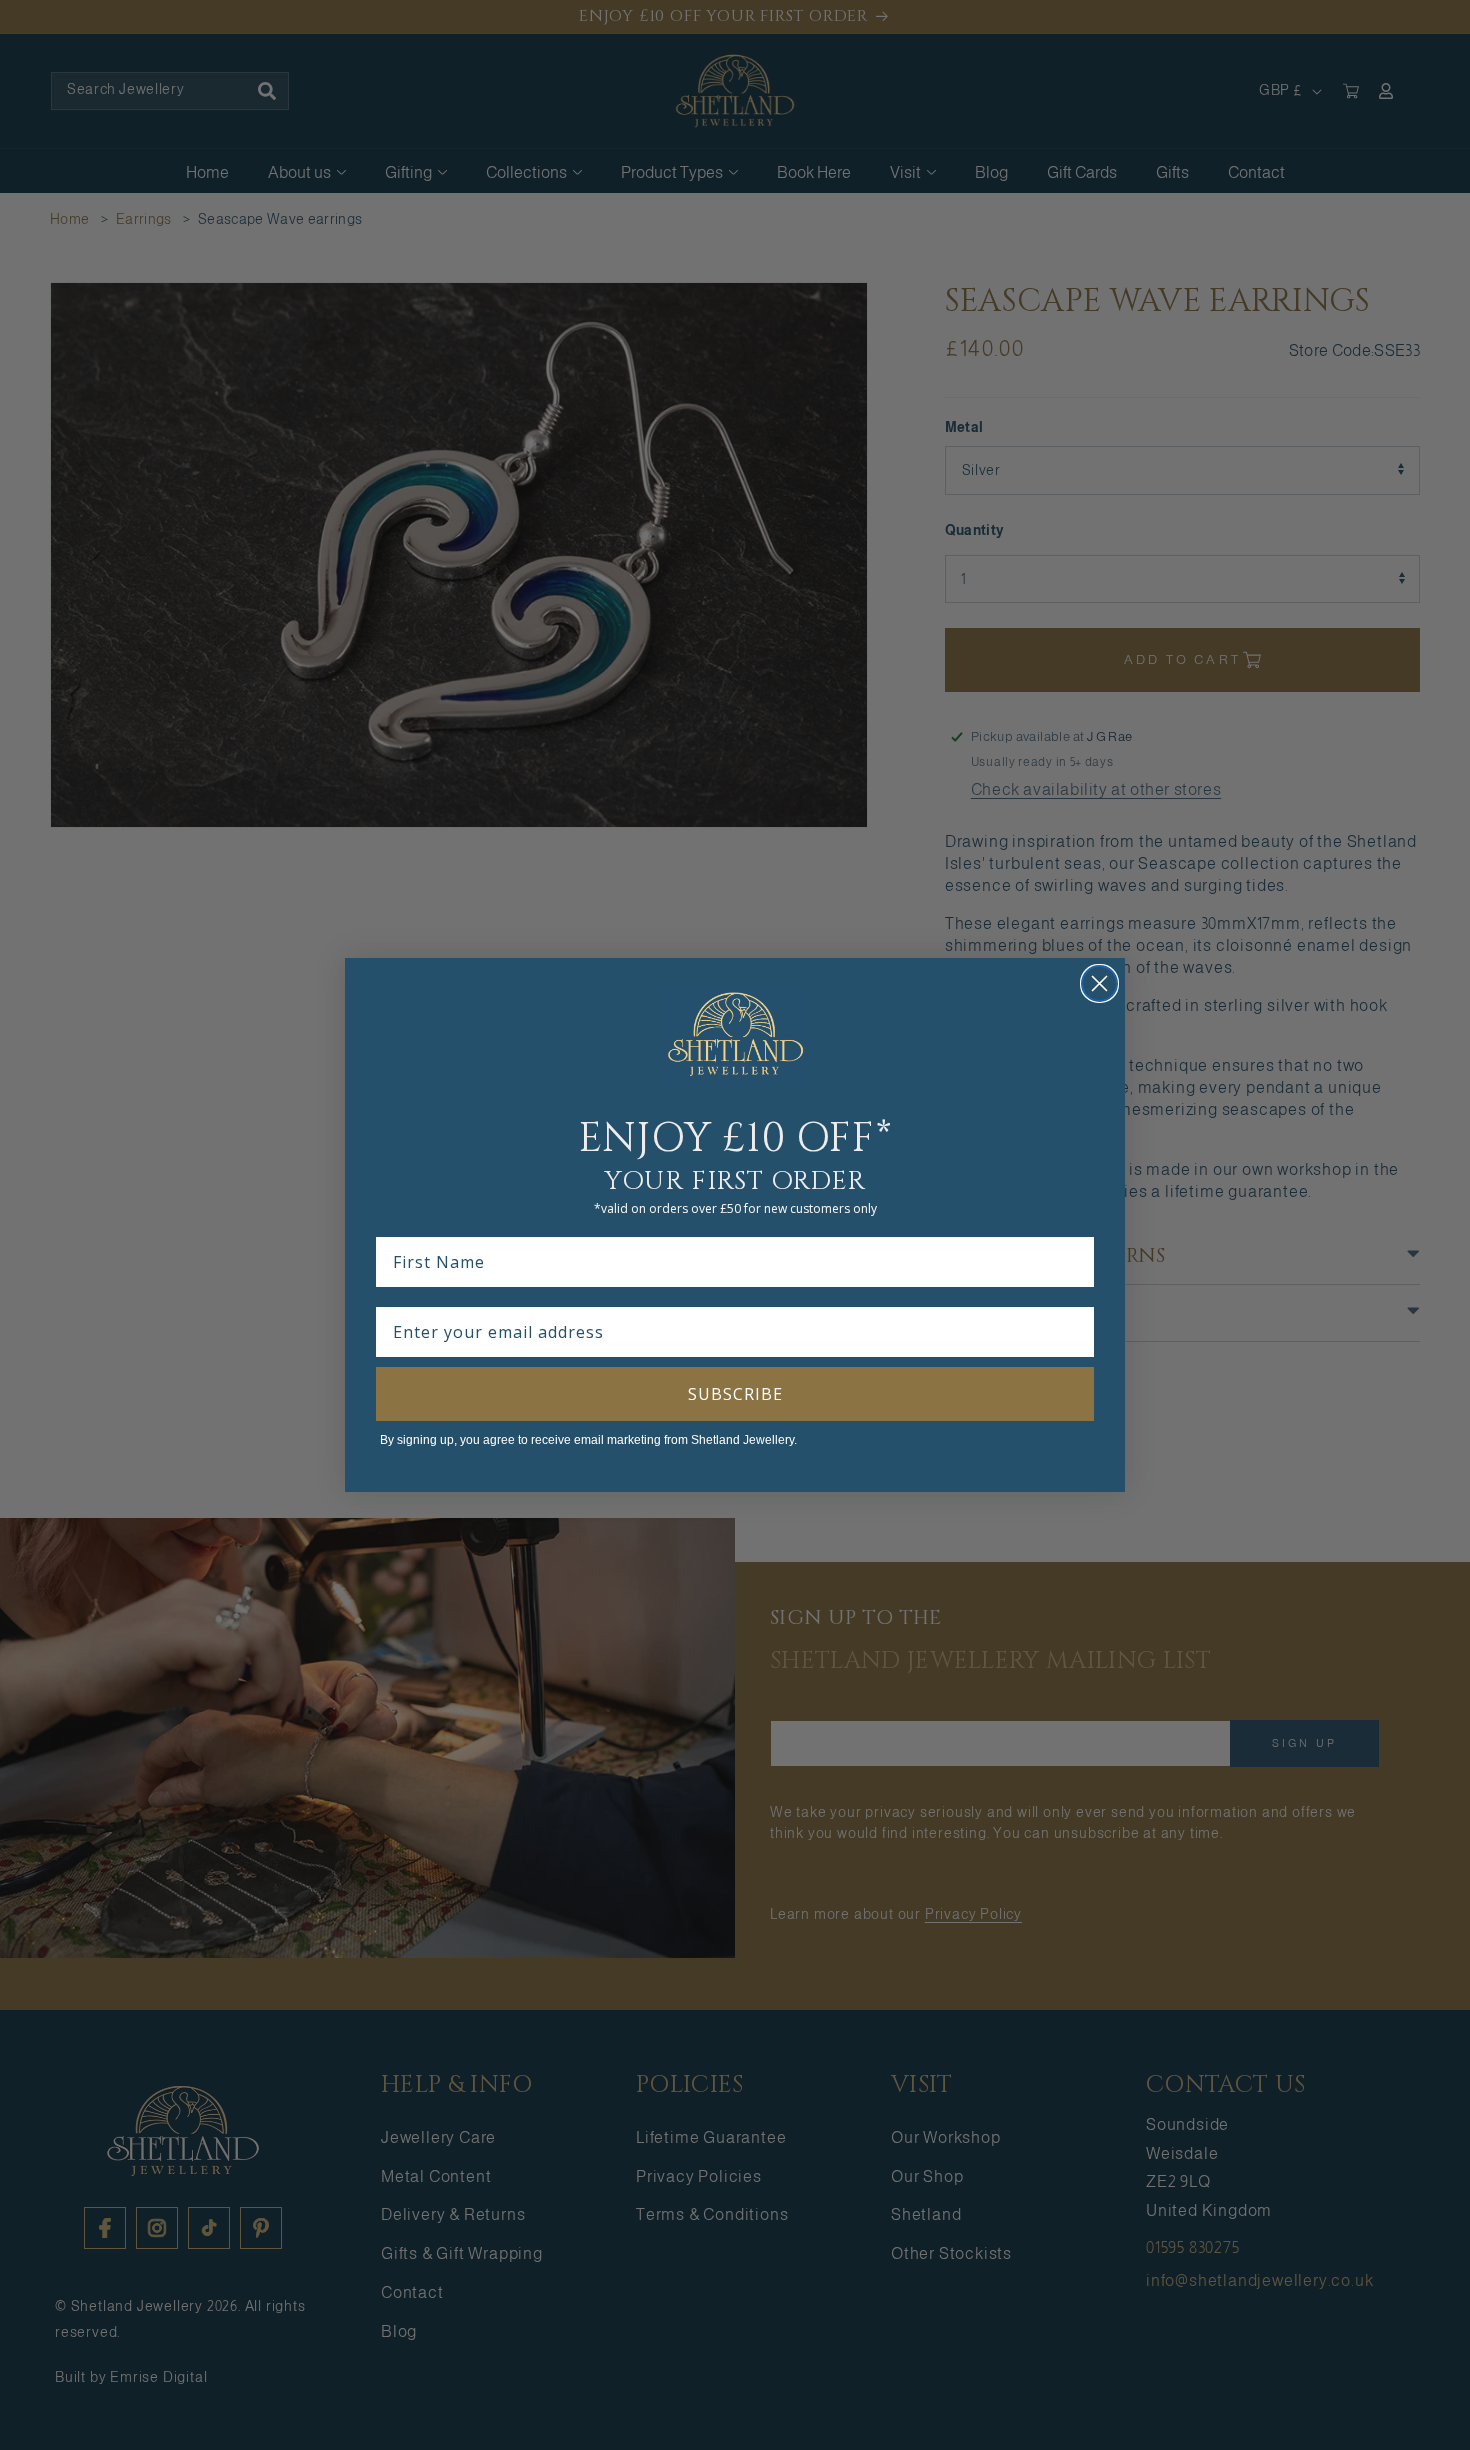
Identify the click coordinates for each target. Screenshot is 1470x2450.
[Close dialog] (1099, 983)
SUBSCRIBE (735, 1394)
